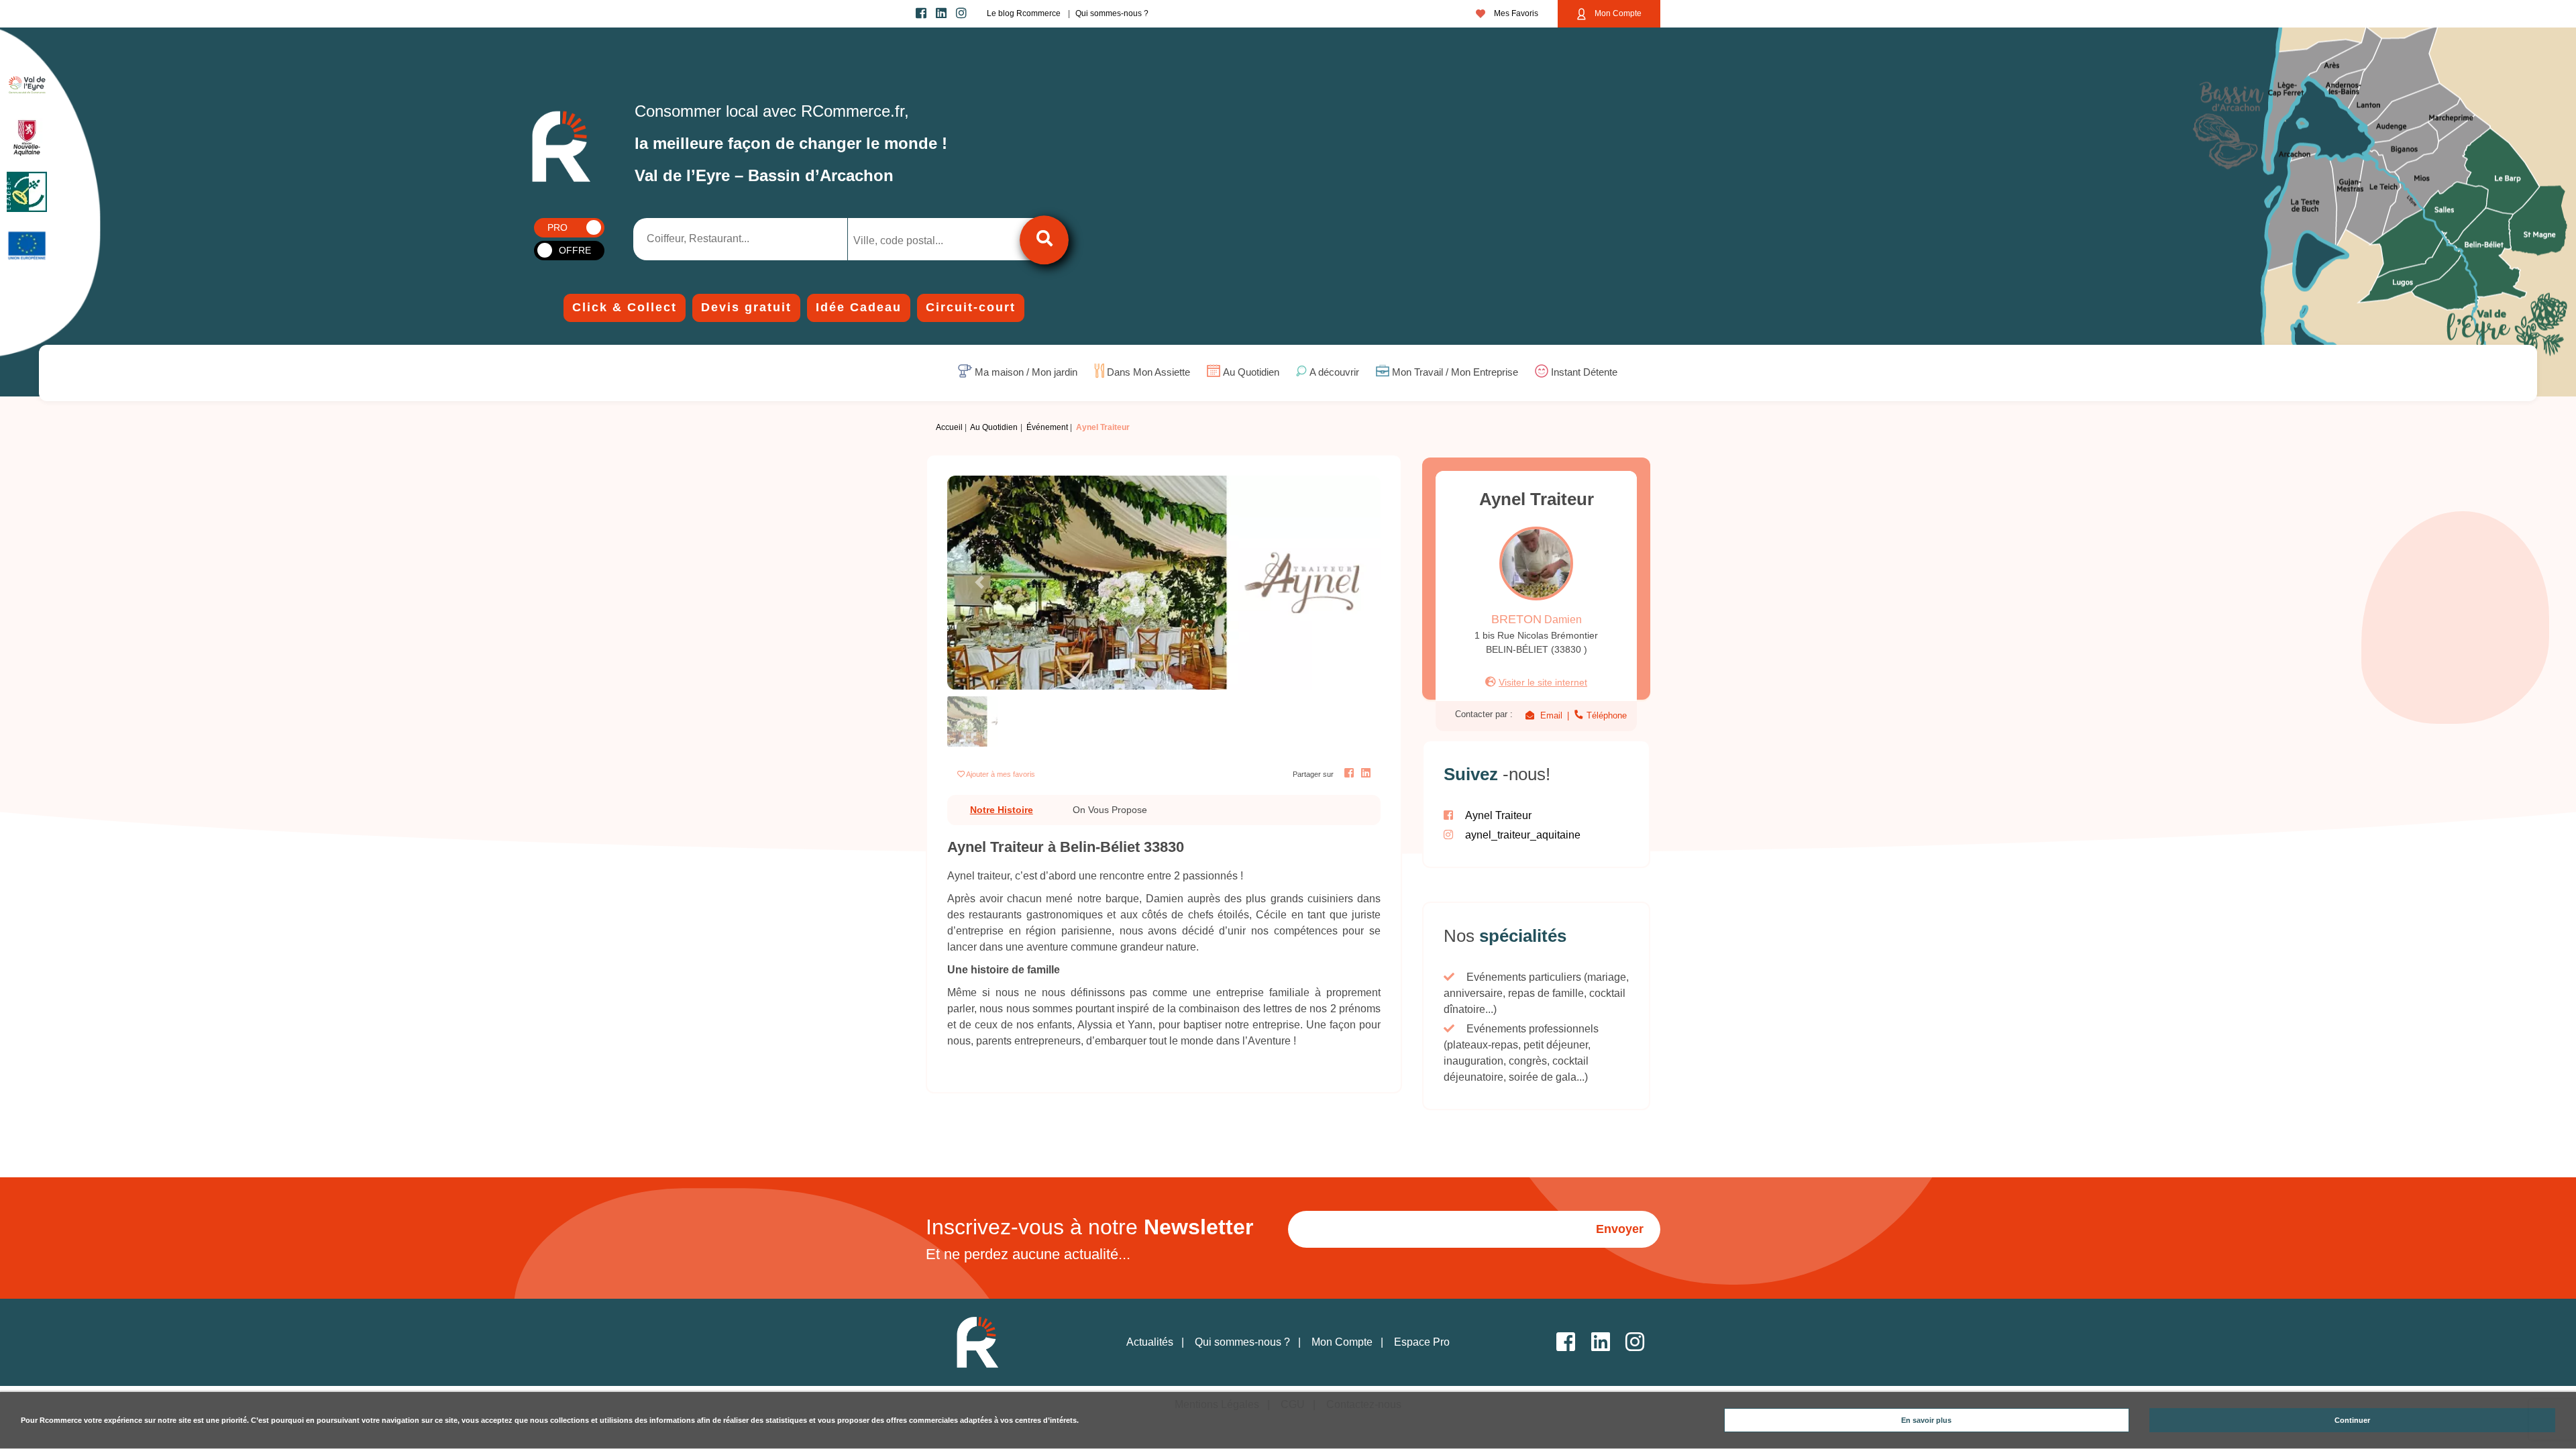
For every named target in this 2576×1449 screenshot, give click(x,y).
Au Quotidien (1251, 373)
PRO (557, 227)
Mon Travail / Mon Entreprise (1455, 373)
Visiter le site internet (1543, 682)
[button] (980, 583)
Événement (1047, 427)
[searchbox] (909, 241)
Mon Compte (1617, 13)
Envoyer (1620, 1229)
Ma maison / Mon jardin (1026, 373)
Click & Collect (625, 307)
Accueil (949, 427)
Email (1551, 715)
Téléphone (1605, 715)
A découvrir (1334, 373)
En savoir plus (1926, 1420)
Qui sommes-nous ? (1112, 13)
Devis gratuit (746, 307)
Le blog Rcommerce (1024, 13)
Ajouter (1001, 774)
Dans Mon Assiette (1148, 373)
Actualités (1150, 1342)
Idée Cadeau (859, 307)
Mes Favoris (1515, 13)
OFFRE (575, 250)
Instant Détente (1584, 373)
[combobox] (920, 239)
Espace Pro (1422, 1342)
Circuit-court (971, 307)
